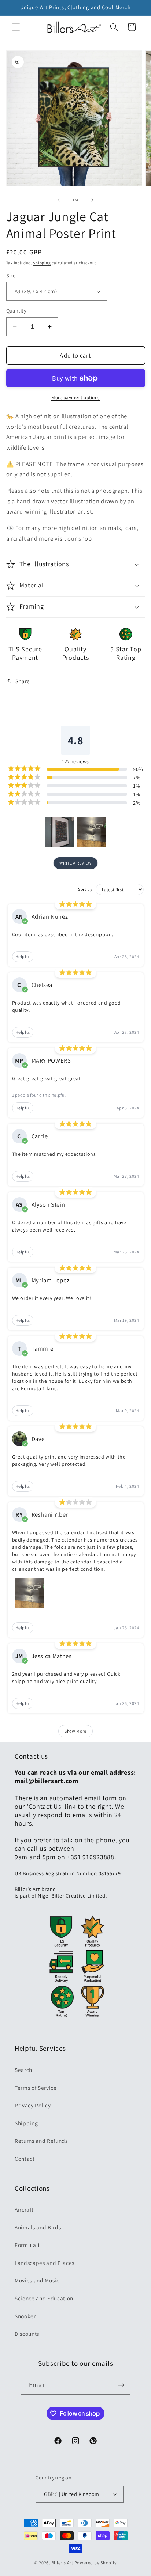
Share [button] (23, 681)
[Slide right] (92, 200)
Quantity (16, 311)
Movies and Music (37, 2280)
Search (23, 2070)
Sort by (85, 889)
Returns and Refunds (41, 2141)
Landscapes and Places (45, 2263)
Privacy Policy (33, 2105)
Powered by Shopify (96, 2563)
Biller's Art (62, 2563)
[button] (16, 27)
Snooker (25, 2316)
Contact (25, 2159)
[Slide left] (59, 200)
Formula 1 (27, 2245)
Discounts (27, 2334)
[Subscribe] (121, 2385)
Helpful (23, 956)
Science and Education (44, 2298)
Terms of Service (36, 2088)
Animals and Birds (38, 2227)
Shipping (42, 263)
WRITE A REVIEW (75, 863)
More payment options (75, 398)
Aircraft (24, 2209)
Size (11, 275)
